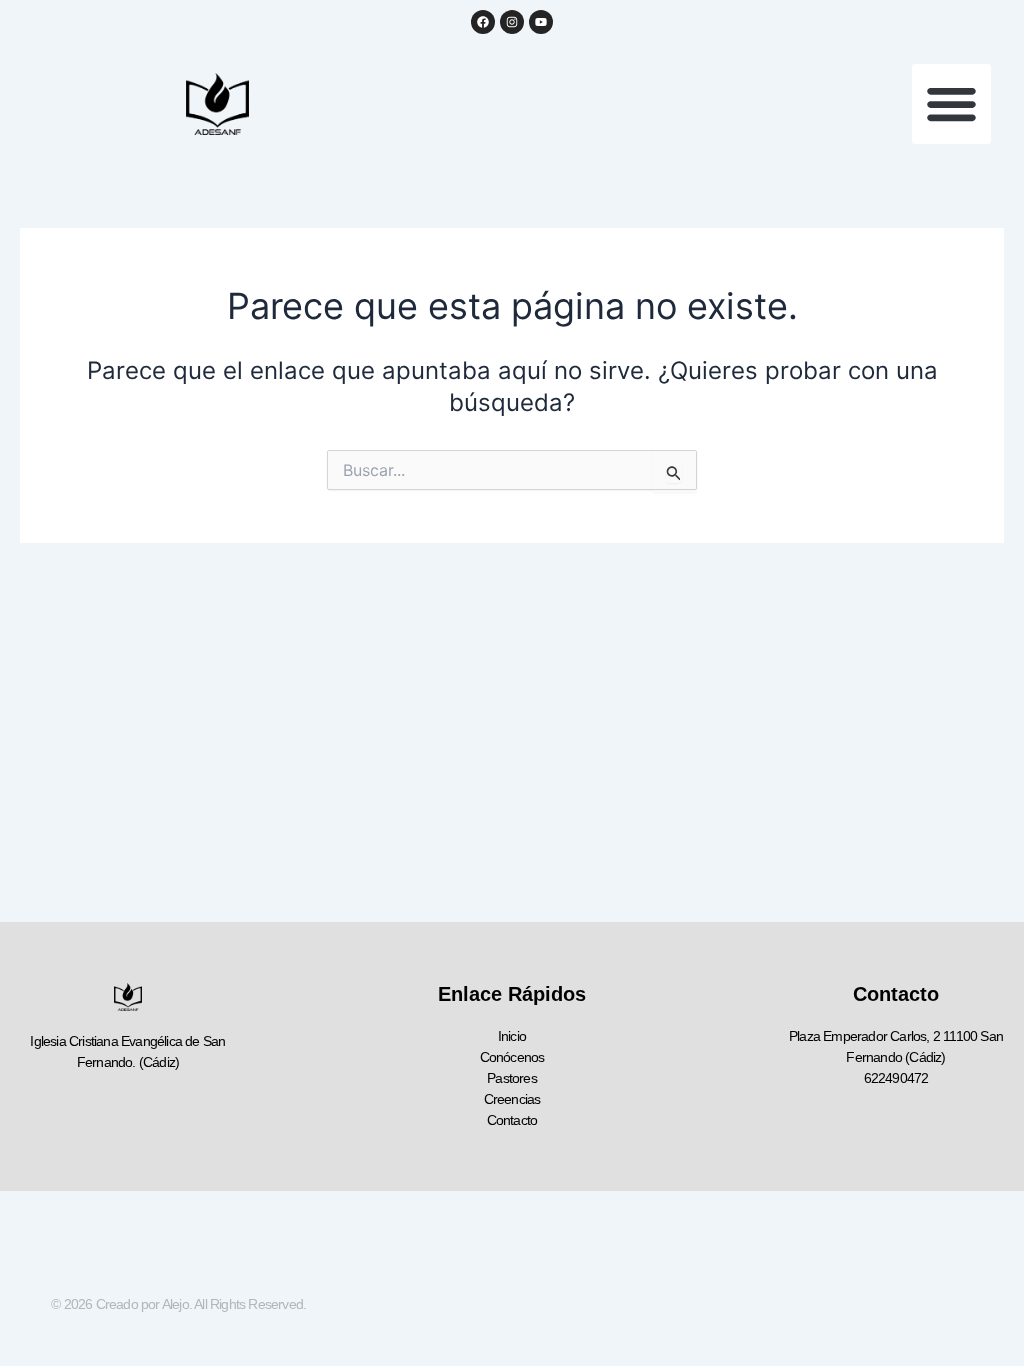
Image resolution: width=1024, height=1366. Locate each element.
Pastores (512, 1078)
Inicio (512, 1036)
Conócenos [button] (512, 1057)
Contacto (512, 1120)
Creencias (512, 1099)
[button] (952, 104)
